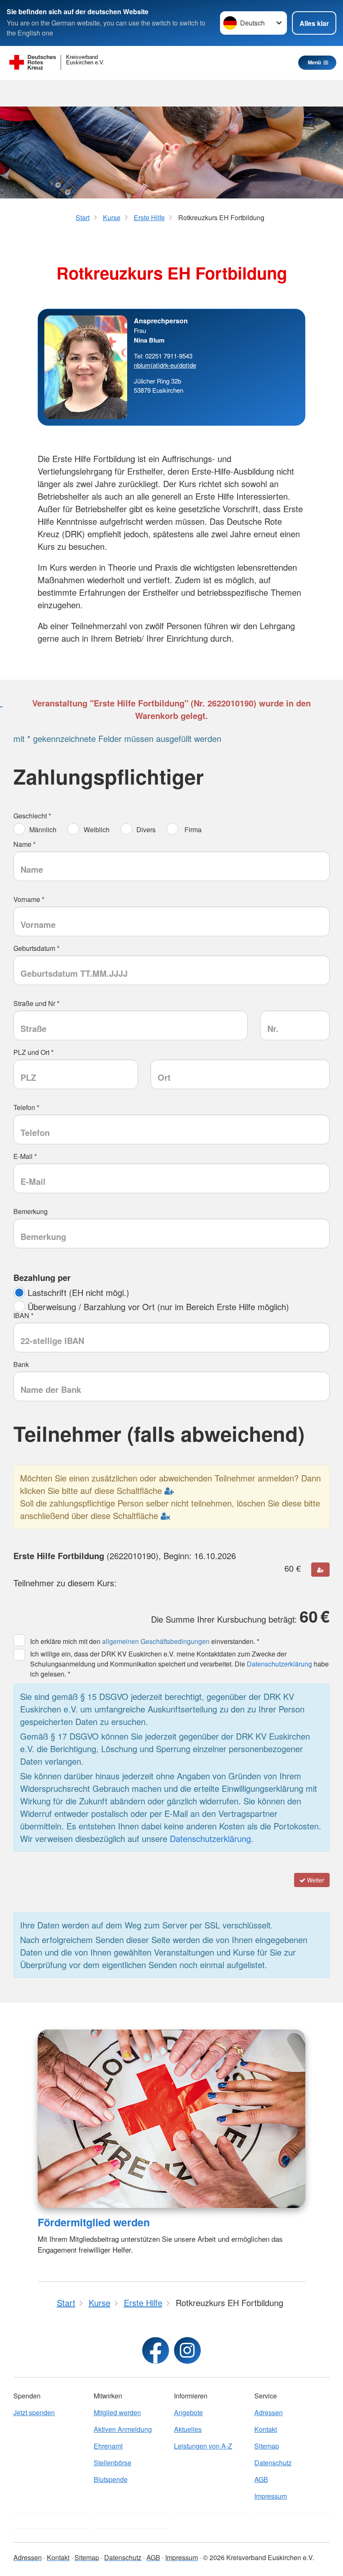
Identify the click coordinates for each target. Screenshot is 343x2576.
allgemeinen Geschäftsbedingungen (156, 1641)
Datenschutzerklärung (279, 1664)
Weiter (315, 1880)
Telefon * (26, 1107)
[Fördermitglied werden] (171, 2119)
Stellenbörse (113, 2463)
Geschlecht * (32, 816)
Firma (192, 829)
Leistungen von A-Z (203, 2446)
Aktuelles (188, 2429)
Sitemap (267, 2446)
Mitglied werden (117, 2412)
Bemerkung (31, 1211)
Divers (146, 829)
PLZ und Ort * (33, 1052)
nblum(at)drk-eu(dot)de (165, 365)
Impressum (271, 2496)
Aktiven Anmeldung (123, 2429)
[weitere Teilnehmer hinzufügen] (320, 1570)
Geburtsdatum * (36, 948)
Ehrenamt (108, 2446)
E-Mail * (25, 1156)
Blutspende (111, 2479)
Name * (24, 844)
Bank (21, 1364)
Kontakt (266, 2429)
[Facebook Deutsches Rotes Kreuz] (156, 2350)
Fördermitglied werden (94, 2222)
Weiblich (96, 829)
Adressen (269, 2412)
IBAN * (23, 1315)
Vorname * (29, 899)
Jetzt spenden (34, 2412)
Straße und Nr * (36, 1003)
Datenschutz (273, 2463)
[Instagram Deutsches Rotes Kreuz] (187, 2350)
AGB (261, 2479)
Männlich (43, 829)
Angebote (188, 2412)
